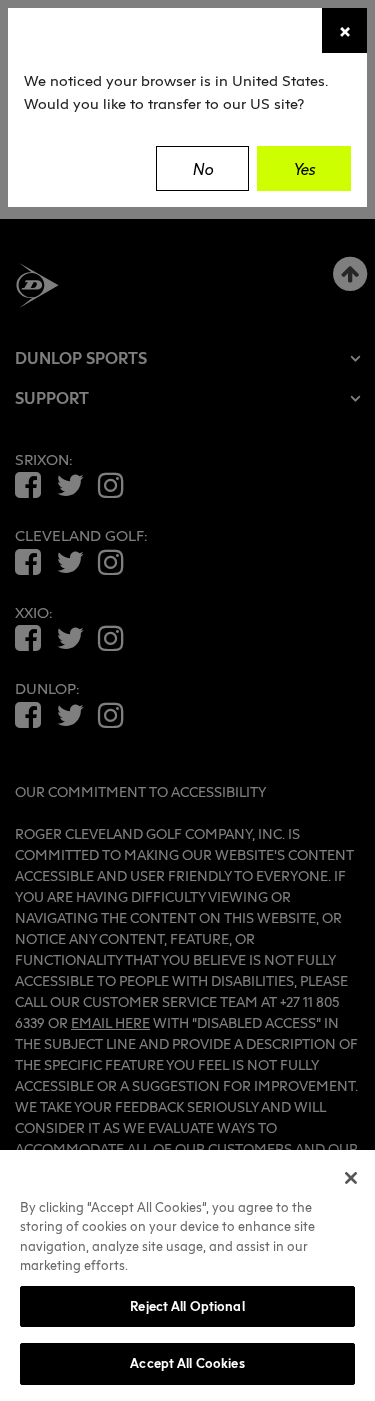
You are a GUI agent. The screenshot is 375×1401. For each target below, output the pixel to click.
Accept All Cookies (187, 1363)
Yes (304, 169)
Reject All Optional (187, 1306)
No (202, 169)
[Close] (351, 1178)
